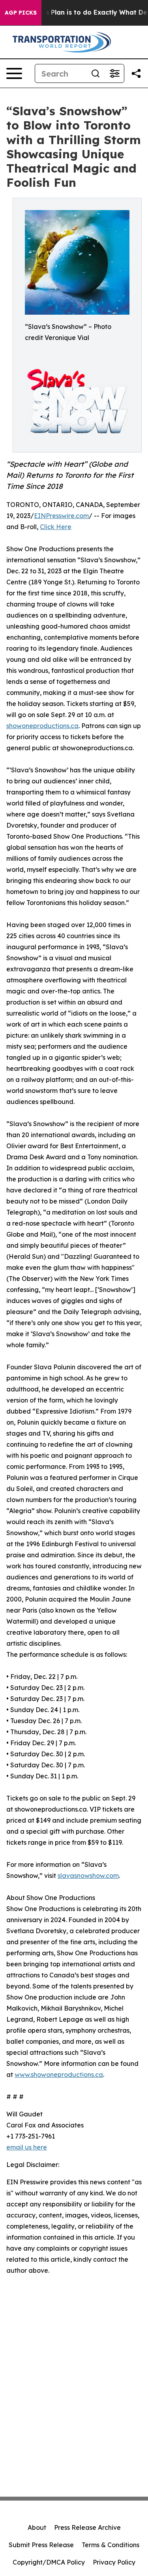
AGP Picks (21, 13)
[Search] (96, 73)
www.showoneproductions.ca (59, 2075)
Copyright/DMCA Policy (49, 2562)
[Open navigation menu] (14, 73)
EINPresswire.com (61, 516)
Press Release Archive (87, 2527)
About (37, 2527)
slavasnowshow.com (88, 1876)
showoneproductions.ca (42, 726)
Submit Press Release (41, 2545)
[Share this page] (136, 73)
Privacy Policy (114, 2562)
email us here (27, 2147)
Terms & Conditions (111, 2545)
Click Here (56, 527)
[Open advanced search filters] (114, 73)
